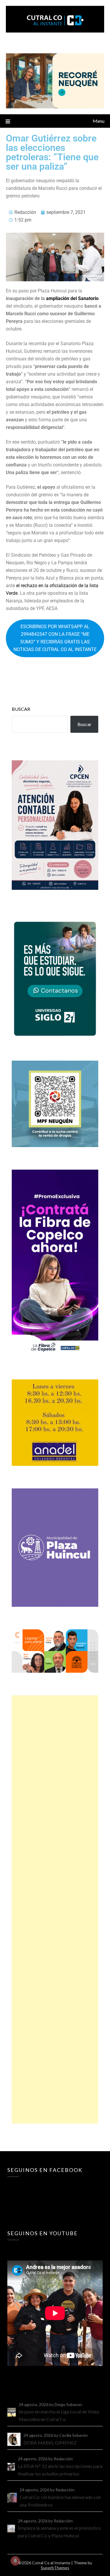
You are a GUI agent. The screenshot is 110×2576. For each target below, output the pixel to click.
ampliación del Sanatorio (72, 298)
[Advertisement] (55, 1909)
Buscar (21, 709)
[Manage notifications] (15, 2561)
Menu (99, 121)
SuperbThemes (55, 2568)
